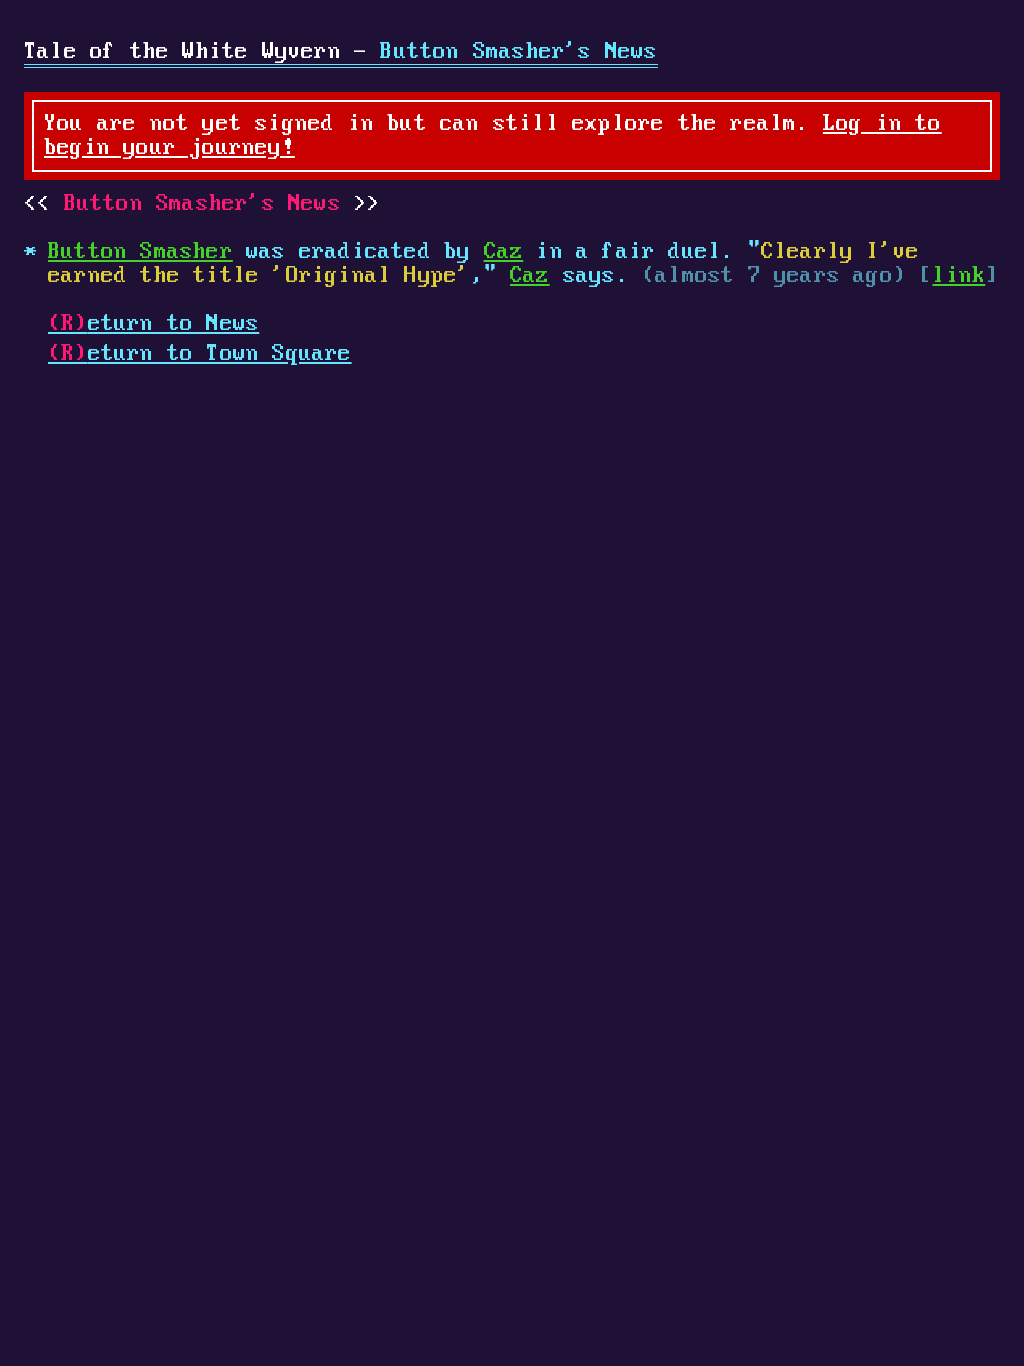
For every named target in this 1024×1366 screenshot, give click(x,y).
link (958, 276)
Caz (504, 252)
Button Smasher (140, 252)
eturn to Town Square (200, 354)
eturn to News (153, 324)
